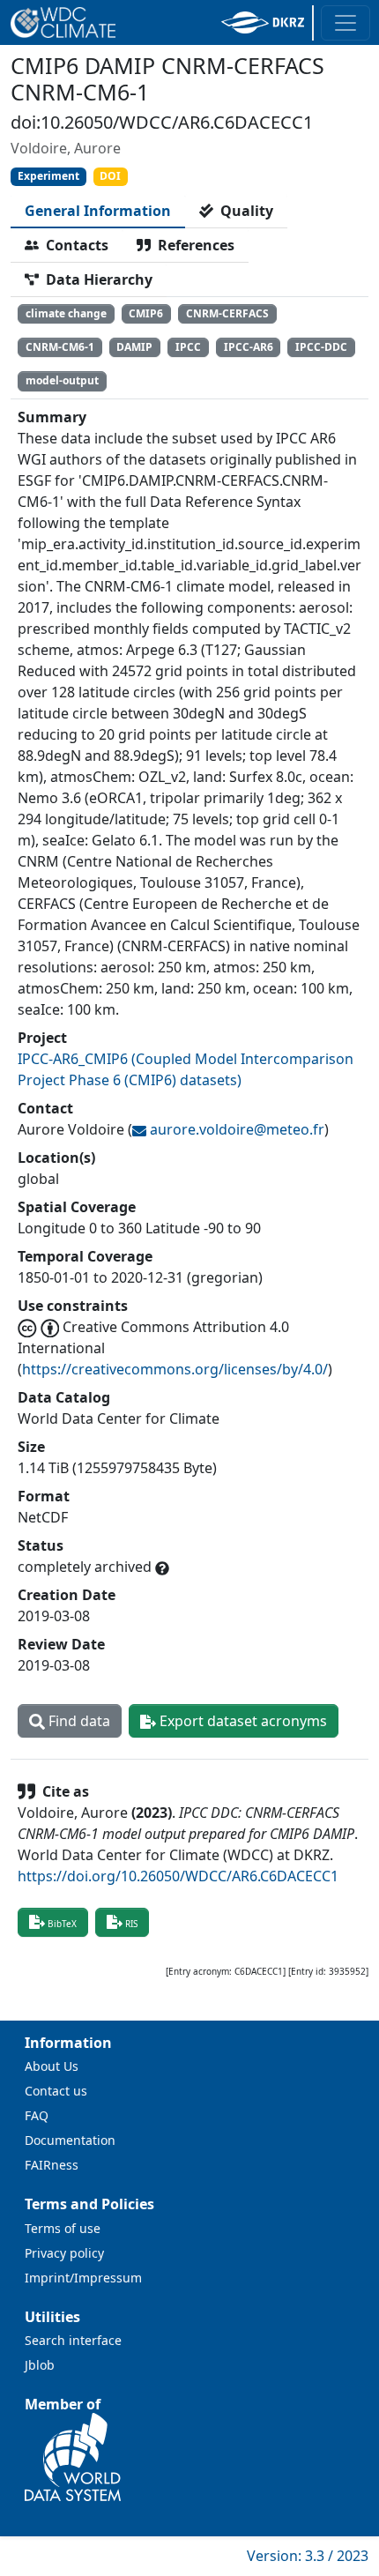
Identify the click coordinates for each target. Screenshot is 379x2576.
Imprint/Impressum (83, 2278)
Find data (78, 1721)
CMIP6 (146, 313)
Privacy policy (64, 2253)
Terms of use (63, 2228)
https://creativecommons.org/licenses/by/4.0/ (175, 1369)
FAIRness (52, 2165)
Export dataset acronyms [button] (242, 1721)
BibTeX (62, 1924)
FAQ (37, 2115)
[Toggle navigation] (346, 23)
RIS (131, 1924)
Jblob (40, 2365)
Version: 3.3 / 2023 (308, 2556)
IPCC (188, 347)
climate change (66, 313)
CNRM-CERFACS (227, 313)
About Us (52, 2066)
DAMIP (134, 347)
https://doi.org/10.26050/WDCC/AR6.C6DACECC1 (178, 1876)
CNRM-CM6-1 (60, 347)
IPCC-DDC (321, 347)
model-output (62, 380)
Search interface (73, 2340)
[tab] (98, 211)
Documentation (70, 2140)
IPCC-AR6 (249, 347)
